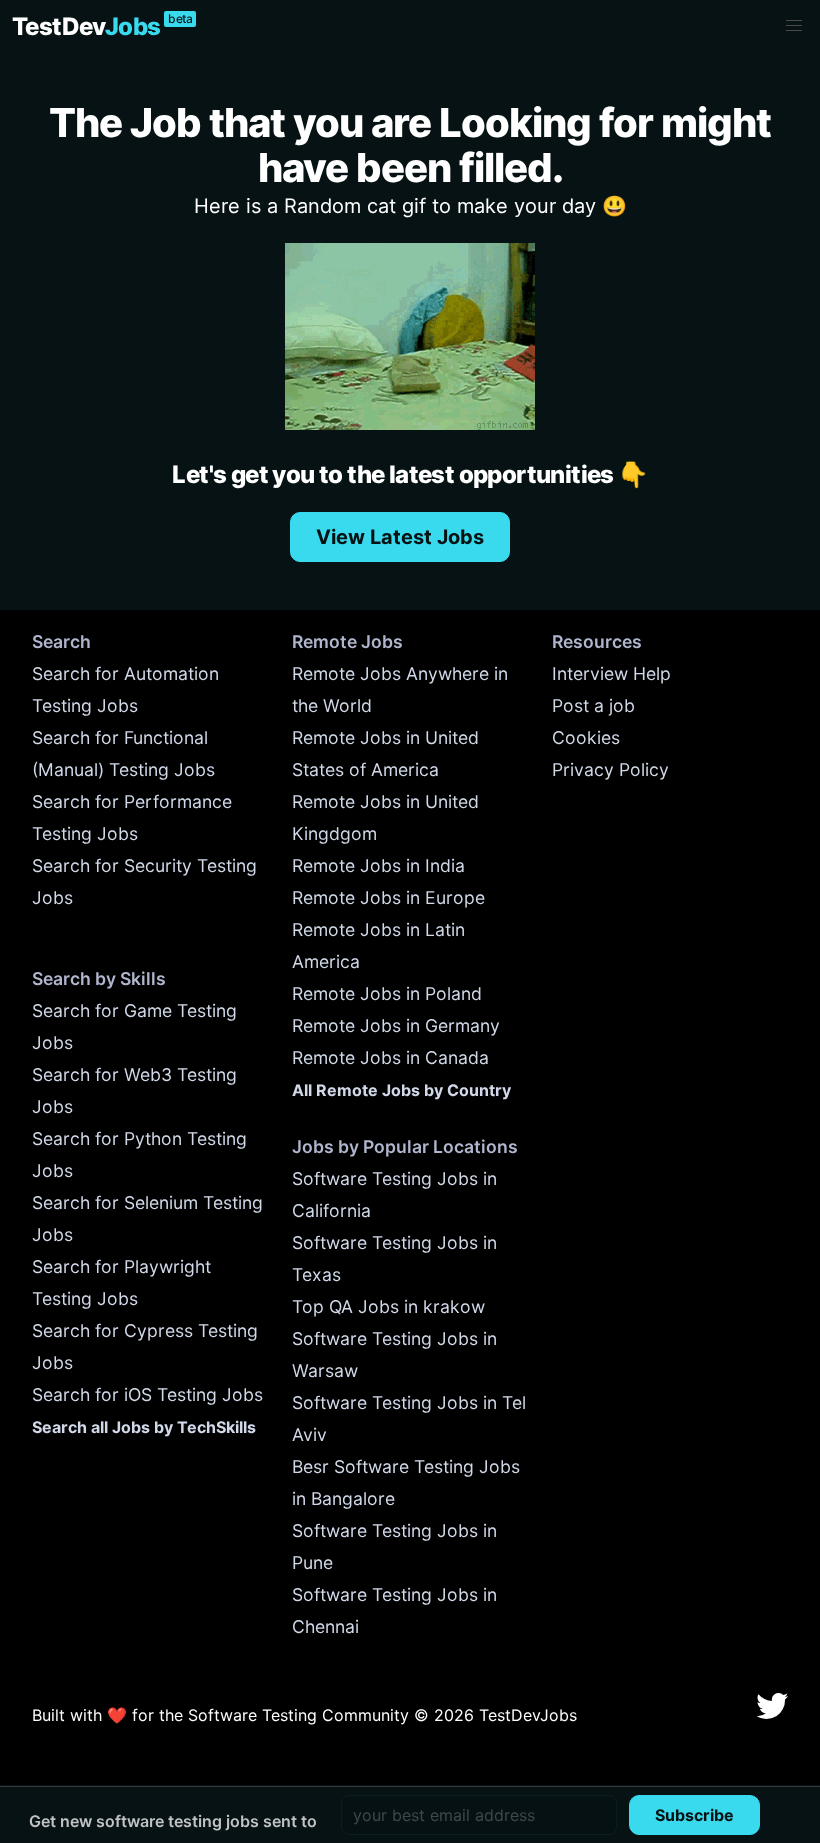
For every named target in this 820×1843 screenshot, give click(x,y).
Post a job (593, 705)
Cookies (586, 737)
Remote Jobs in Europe (388, 897)
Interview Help (611, 673)
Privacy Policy (610, 769)
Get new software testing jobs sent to (173, 1821)
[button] (794, 26)
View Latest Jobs (400, 537)
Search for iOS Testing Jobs (147, 1394)
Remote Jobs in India (378, 865)
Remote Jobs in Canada (390, 1057)
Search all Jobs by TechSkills (144, 1427)
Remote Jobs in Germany (396, 1025)
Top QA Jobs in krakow (388, 1306)
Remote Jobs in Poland (387, 993)
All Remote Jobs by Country (401, 1090)
